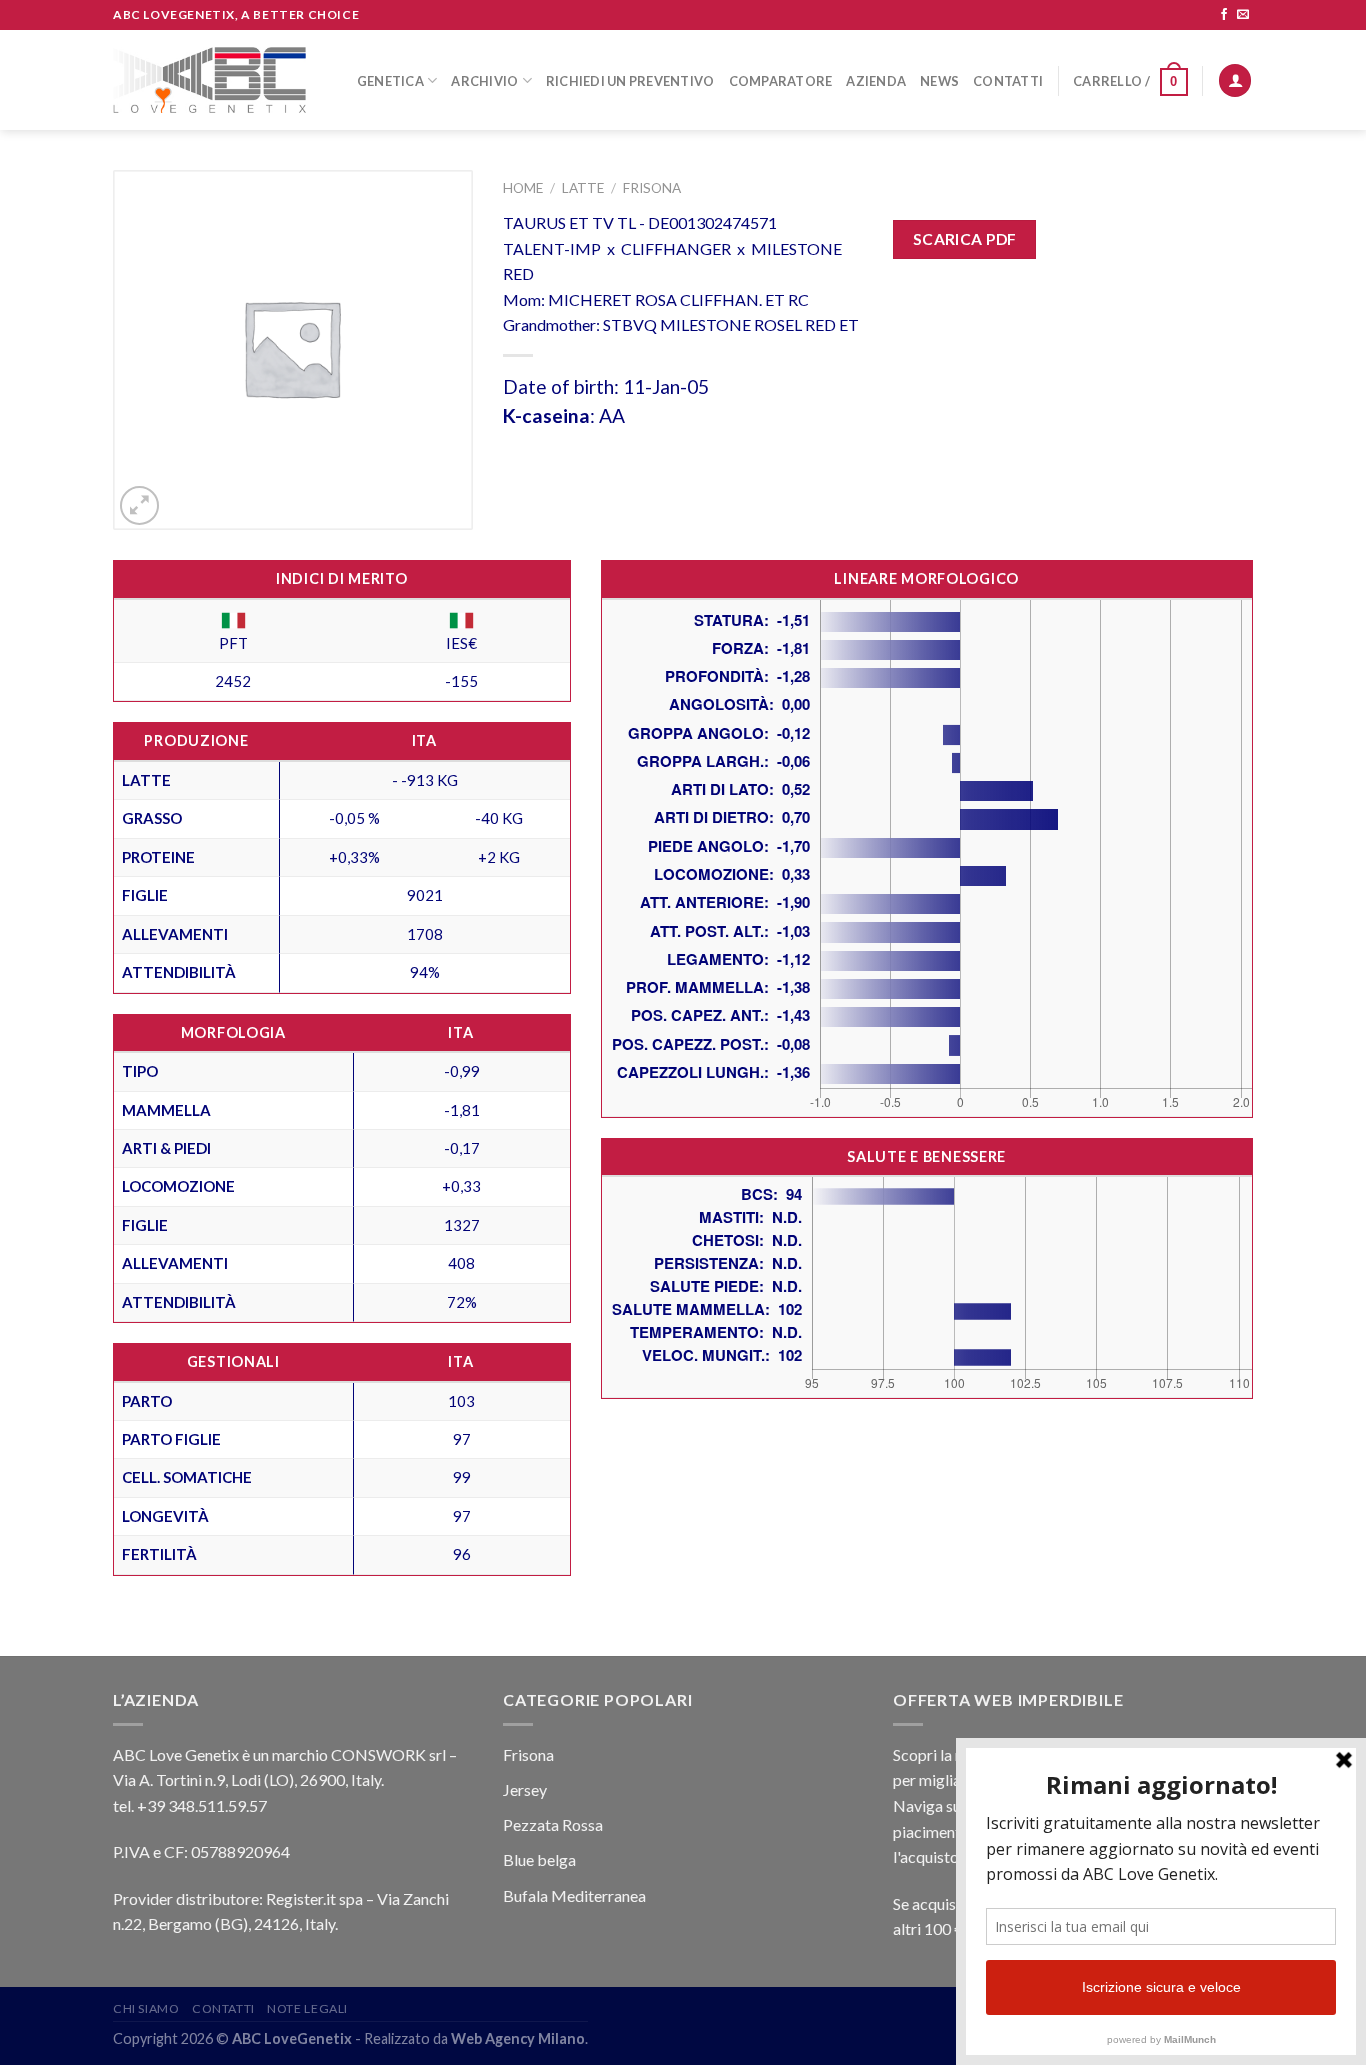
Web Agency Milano (518, 2038)
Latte (583, 188)
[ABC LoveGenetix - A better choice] (209, 80)
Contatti (1008, 81)
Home (523, 188)
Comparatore (781, 81)
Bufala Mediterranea (574, 1895)
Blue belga (539, 1859)
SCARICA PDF (965, 239)
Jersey (525, 1789)
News (939, 81)
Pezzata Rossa (553, 1824)
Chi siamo (146, 2008)
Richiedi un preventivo (630, 81)
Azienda (876, 81)
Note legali (307, 2008)
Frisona (652, 188)
